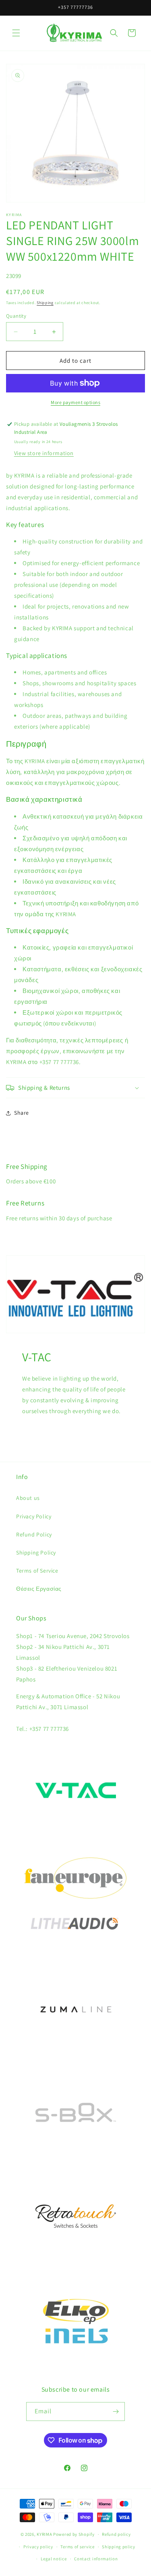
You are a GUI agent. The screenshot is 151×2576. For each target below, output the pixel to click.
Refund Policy (34, 1534)
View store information (44, 453)
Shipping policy (119, 2547)
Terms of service (77, 2547)
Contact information (96, 2559)
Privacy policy (38, 2547)
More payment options (75, 402)
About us (28, 1498)
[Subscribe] (116, 2412)
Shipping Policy (36, 1553)
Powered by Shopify (74, 2534)
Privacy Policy (34, 1516)
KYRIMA (44, 2534)
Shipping (45, 303)
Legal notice (54, 2559)
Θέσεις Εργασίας (39, 1589)
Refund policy (116, 2534)
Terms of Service (37, 1571)
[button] (16, 33)
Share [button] (22, 1113)
